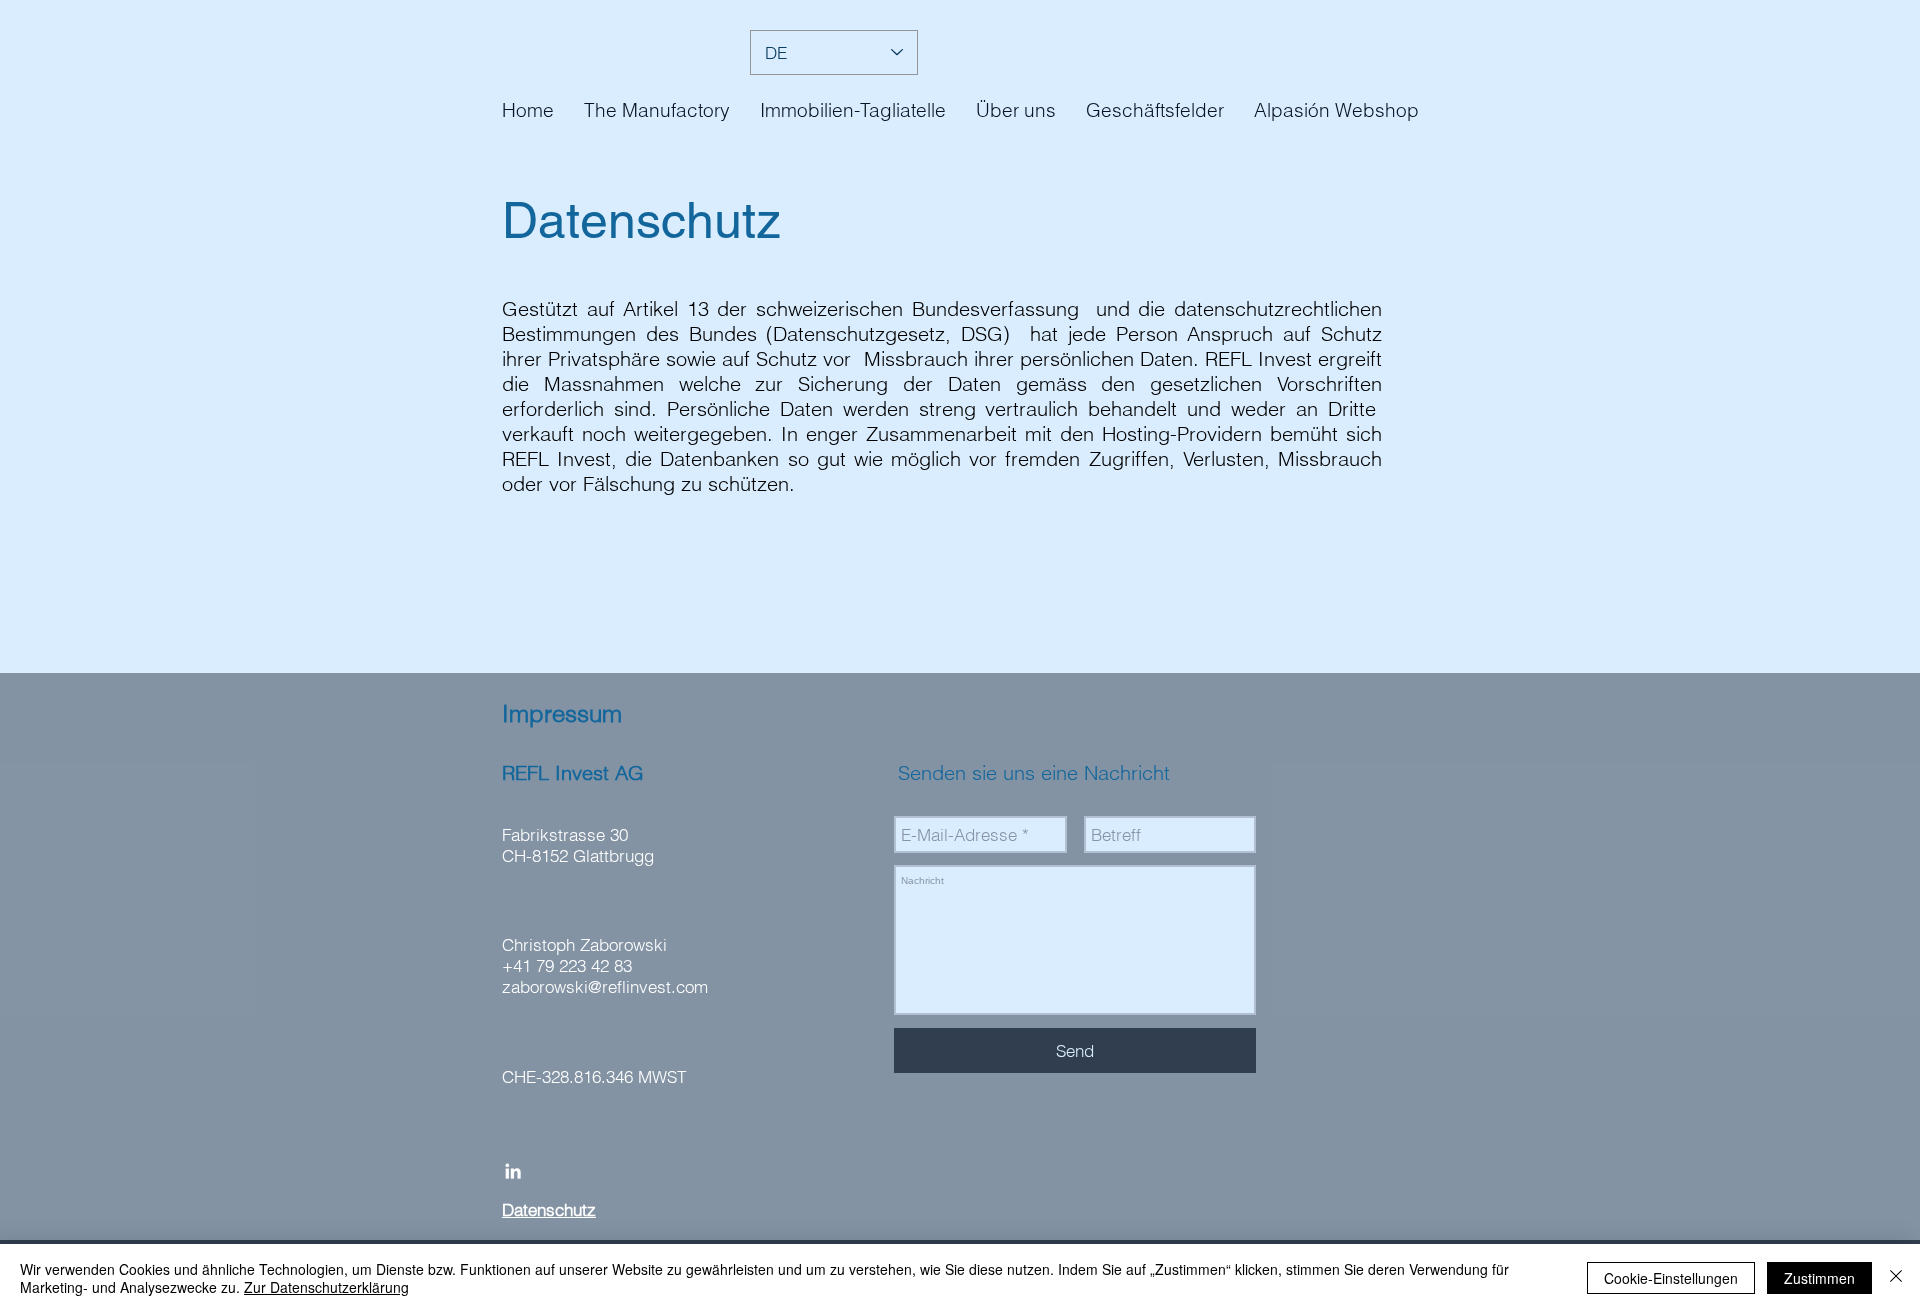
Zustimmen (1819, 1278)
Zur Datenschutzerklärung (326, 1287)
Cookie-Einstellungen (1671, 1278)
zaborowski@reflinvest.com (605, 986)
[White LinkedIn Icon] (513, 1171)
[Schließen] (1896, 1278)
